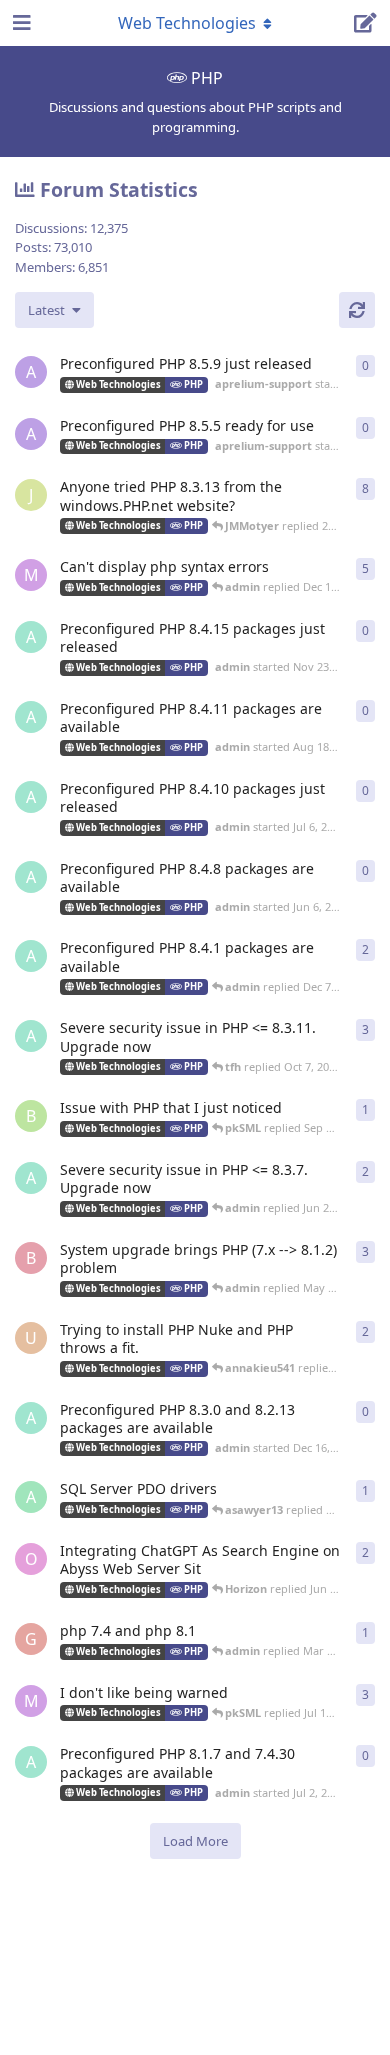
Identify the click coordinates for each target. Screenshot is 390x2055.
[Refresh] (357, 310)
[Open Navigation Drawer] (20, 23)
